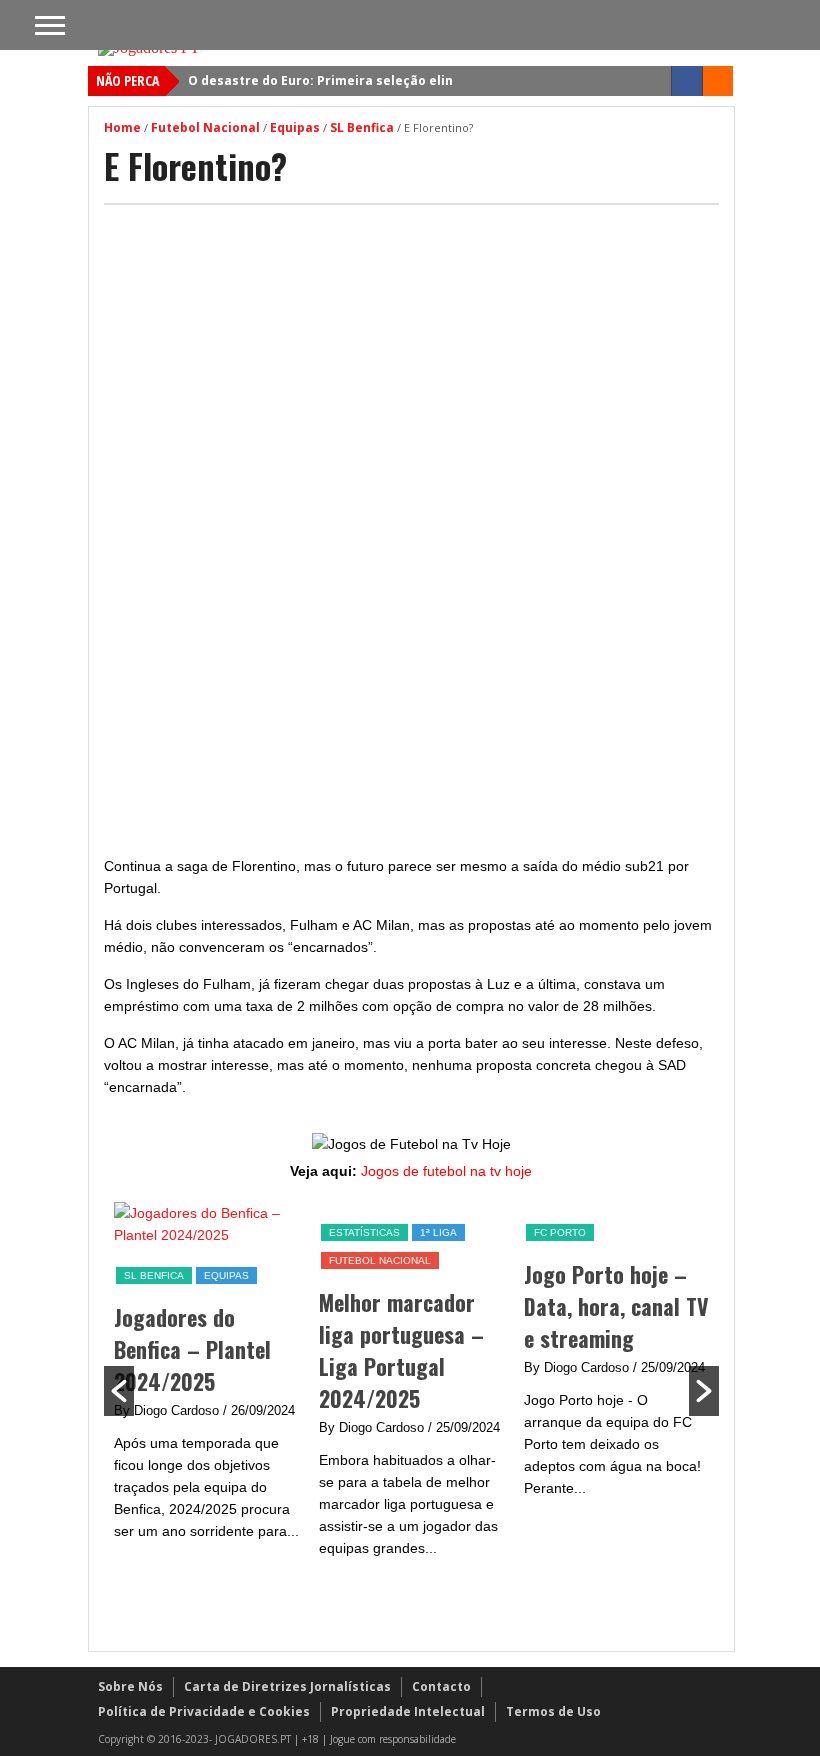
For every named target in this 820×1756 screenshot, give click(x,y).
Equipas (295, 127)
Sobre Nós (130, 1686)
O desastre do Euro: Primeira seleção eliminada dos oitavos (379, 80)
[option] (261, 1390)
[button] (119, 1391)
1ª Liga (288, 1232)
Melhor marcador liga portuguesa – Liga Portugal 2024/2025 (251, 1350)
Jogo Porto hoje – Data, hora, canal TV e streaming (466, 1306)
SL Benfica (362, 127)
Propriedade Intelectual (408, 1711)
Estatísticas (214, 1232)
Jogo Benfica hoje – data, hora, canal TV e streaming (671, 1306)
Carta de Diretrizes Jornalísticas (287, 1686)
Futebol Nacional (205, 127)
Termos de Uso (553, 1711)
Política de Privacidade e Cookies (204, 1711)
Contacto (441, 1686)
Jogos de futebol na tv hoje (446, 1171)
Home (122, 127)
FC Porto (410, 1232)
